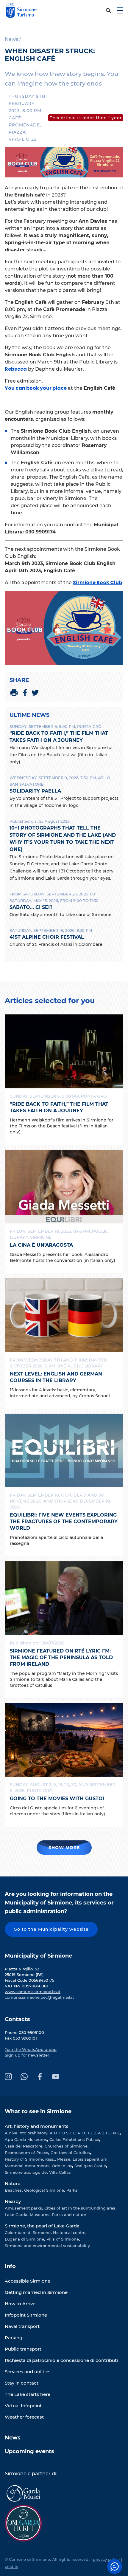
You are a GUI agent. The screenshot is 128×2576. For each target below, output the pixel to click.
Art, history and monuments (37, 2126)
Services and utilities (28, 2372)
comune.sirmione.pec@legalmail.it (39, 1997)
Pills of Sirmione (63, 2239)
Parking (14, 2338)
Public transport (23, 2349)
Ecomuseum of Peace (26, 2153)
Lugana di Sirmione (24, 2239)
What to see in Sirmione (38, 2111)
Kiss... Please (58, 2159)
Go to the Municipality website (51, 1929)
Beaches (13, 2190)
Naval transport (22, 2326)
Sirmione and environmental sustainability (47, 2246)
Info (10, 2266)
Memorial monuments (27, 2166)
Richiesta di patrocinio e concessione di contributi (61, 2360)
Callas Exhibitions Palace (74, 2139)
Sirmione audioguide (26, 2172)
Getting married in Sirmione (36, 2292)
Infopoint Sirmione (26, 2315)
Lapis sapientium (90, 2159)
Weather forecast (24, 2417)
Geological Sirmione (44, 2190)
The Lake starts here (28, 2394)
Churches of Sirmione (66, 2146)
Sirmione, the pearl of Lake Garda (42, 2226)
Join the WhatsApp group (31, 2049)
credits (11, 2566)
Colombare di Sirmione (28, 2232)
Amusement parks (23, 2208)
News (13, 2438)
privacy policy (106, 2559)
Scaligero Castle (90, 2166)
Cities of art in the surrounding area (80, 2208)
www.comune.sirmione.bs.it (33, 1992)
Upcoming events (29, 2451)
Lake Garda (16, 2215)
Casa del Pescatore (24, 2146)
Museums (40, 2215)
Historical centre (69, 2232)
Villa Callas (60, 2172)
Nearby (13, 2201)
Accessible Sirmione (28, 2281)
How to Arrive (20, 2304)
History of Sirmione (24, 2159)
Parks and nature (69, 2215)
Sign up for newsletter (27, 2055)
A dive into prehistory (26, 2133)
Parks (72, 2190)
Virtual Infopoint (23, 2406)
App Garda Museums (26, 2139)
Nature (13, 2183)
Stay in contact (22, 2383)
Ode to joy (62, 2166)
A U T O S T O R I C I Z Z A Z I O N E (85, 2133)
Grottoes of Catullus (70, 2153)
